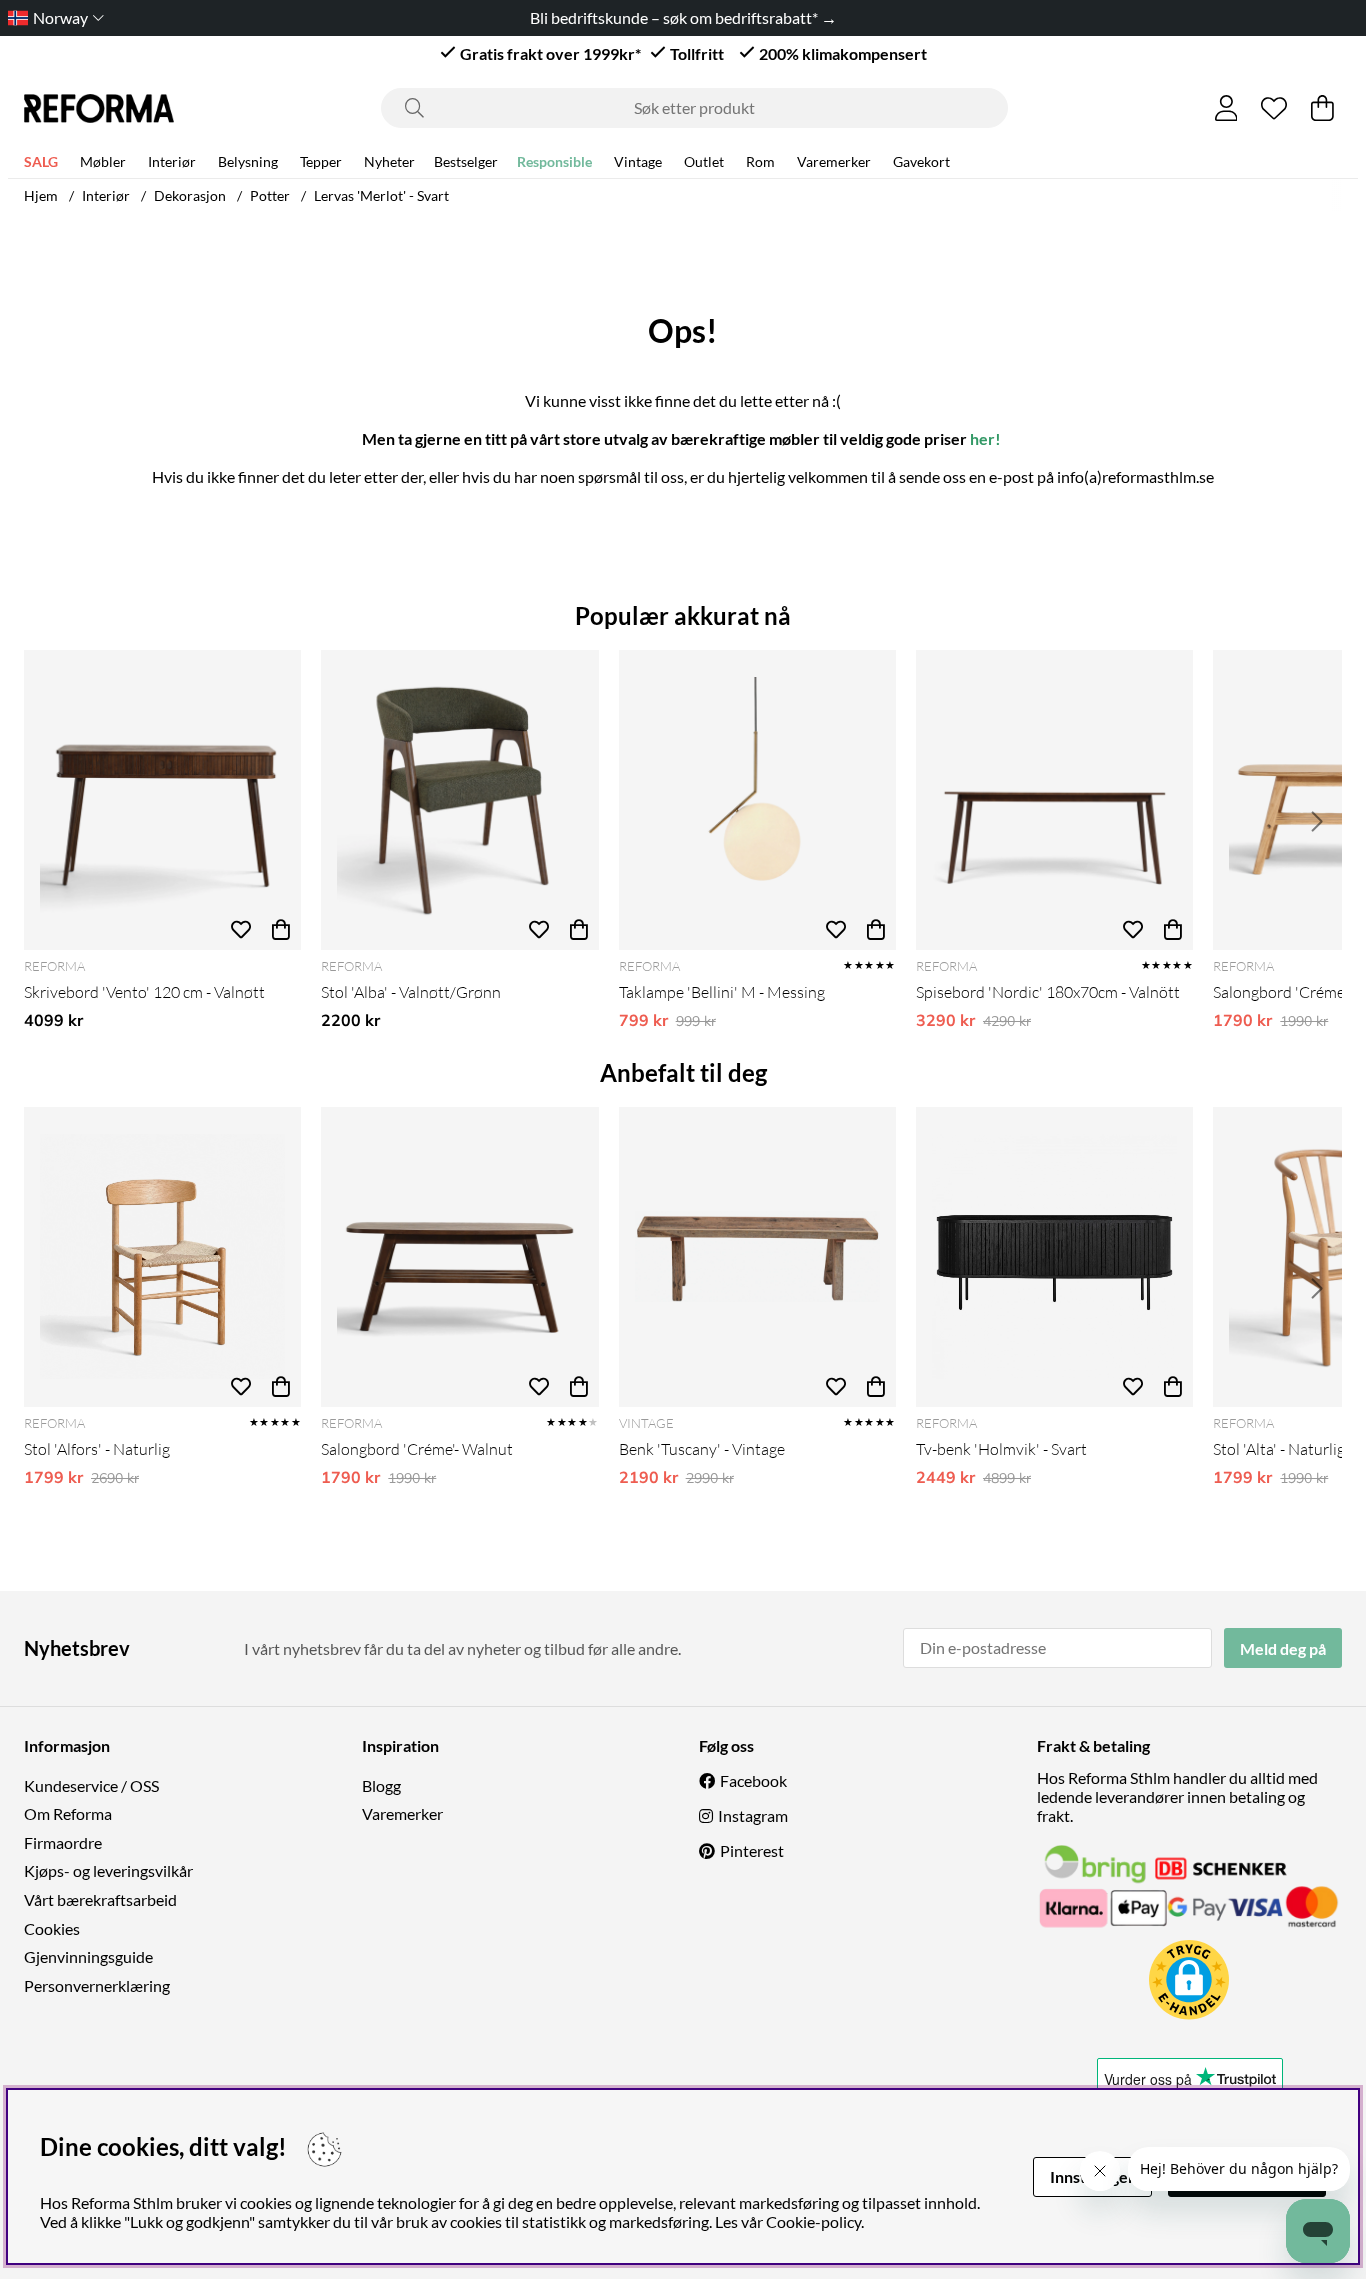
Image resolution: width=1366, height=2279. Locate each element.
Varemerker (834, 161)
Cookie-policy (813, 2221)
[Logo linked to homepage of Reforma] (99, 108)
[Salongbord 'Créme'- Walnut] (459, 1257)
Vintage (638, 161)
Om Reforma (68, 1813)
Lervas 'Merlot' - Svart (381, 195)
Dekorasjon (190, 195)
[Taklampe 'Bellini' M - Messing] (757, 800)
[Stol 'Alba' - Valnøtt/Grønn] (459, 800)
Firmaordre (63, 1842)
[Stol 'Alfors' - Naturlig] (162, 1257)
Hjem (41, 195)
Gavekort (921, 161)
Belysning (248, 161)
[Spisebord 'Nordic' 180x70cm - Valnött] (1054, 800)
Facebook (753, 1780)
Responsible (554, 161)
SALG (41, 161)
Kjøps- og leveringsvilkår (108, 1870)
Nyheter (389, 161)
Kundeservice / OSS (91, 1785)
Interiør (172, 161)
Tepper (321, 161)
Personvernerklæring (97, 1985)
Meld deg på (1283, 1648)
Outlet (704, 161)
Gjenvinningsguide (88, 1956)
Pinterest (752, 1850)
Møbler (103, 161)
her (982, 438)
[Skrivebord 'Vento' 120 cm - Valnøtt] (162, 800)
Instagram (753, 1815)
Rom (760, 161)
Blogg (381, 1785)
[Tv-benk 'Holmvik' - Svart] (1054, 1257)
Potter (270, 195)
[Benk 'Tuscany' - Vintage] (757, 1257)
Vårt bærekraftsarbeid (100, 1899)
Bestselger (466, 161)
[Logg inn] (1226, 108)
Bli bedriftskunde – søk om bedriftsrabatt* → (683, 17)
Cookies (52, 1928)
